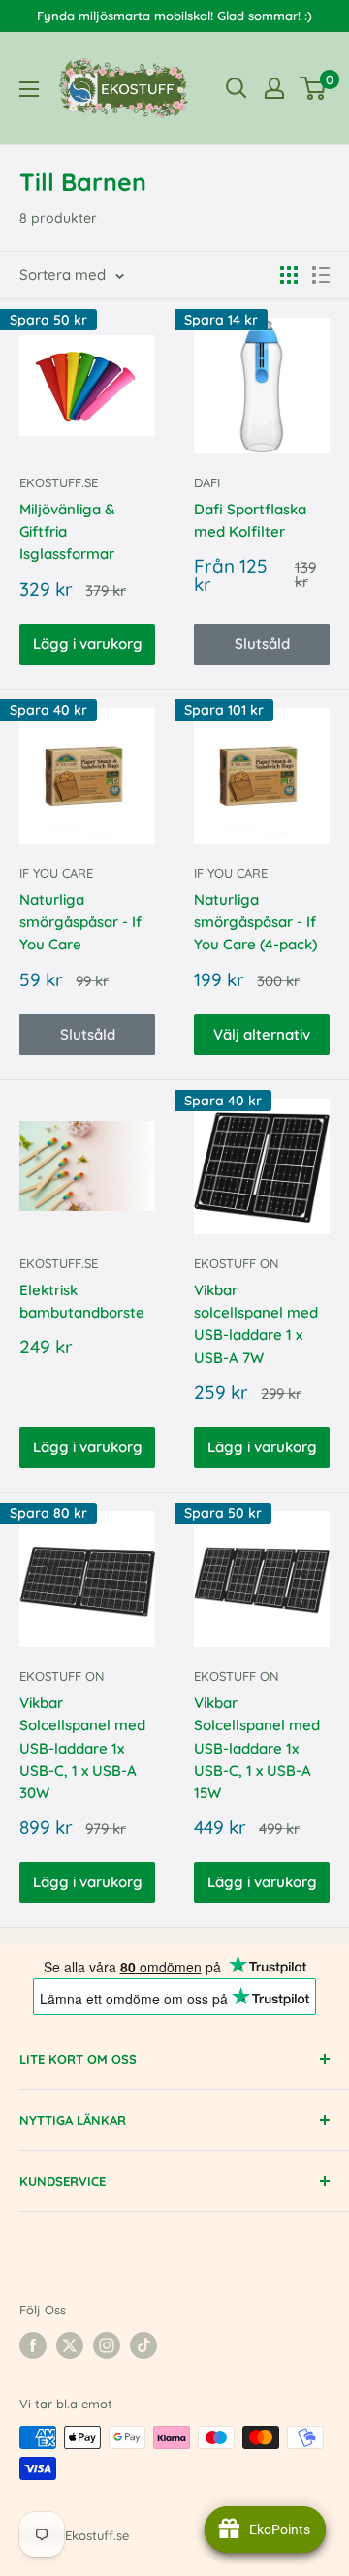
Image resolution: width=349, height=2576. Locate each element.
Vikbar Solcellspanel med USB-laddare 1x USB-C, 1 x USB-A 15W (257, 1748)
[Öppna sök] (237, 88)
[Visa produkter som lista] (321, 275)
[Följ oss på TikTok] (143, 2345)
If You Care (56, 873)
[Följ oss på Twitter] (70, 2345)
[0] (314, 88)
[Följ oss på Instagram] (107, 2345)
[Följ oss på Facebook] (33, 2345)
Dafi (207, 482)
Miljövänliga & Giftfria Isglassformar (67, 532)
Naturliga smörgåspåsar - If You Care (80, 922)
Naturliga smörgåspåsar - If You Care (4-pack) (255, 922)
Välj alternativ (262, 1034)
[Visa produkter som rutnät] (289, 275)
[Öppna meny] (29, 89)
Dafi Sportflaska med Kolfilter (250, 520)
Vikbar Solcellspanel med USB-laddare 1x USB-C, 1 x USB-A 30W (82, 1748)
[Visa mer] (274, 88)
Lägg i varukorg (88, 644)
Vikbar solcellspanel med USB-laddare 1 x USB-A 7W (256, 1324)
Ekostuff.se (59, 482)
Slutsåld (262, 644)
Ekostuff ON (236, 1263)
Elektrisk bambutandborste (82, 1301)
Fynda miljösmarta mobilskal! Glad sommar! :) (174, 16)
